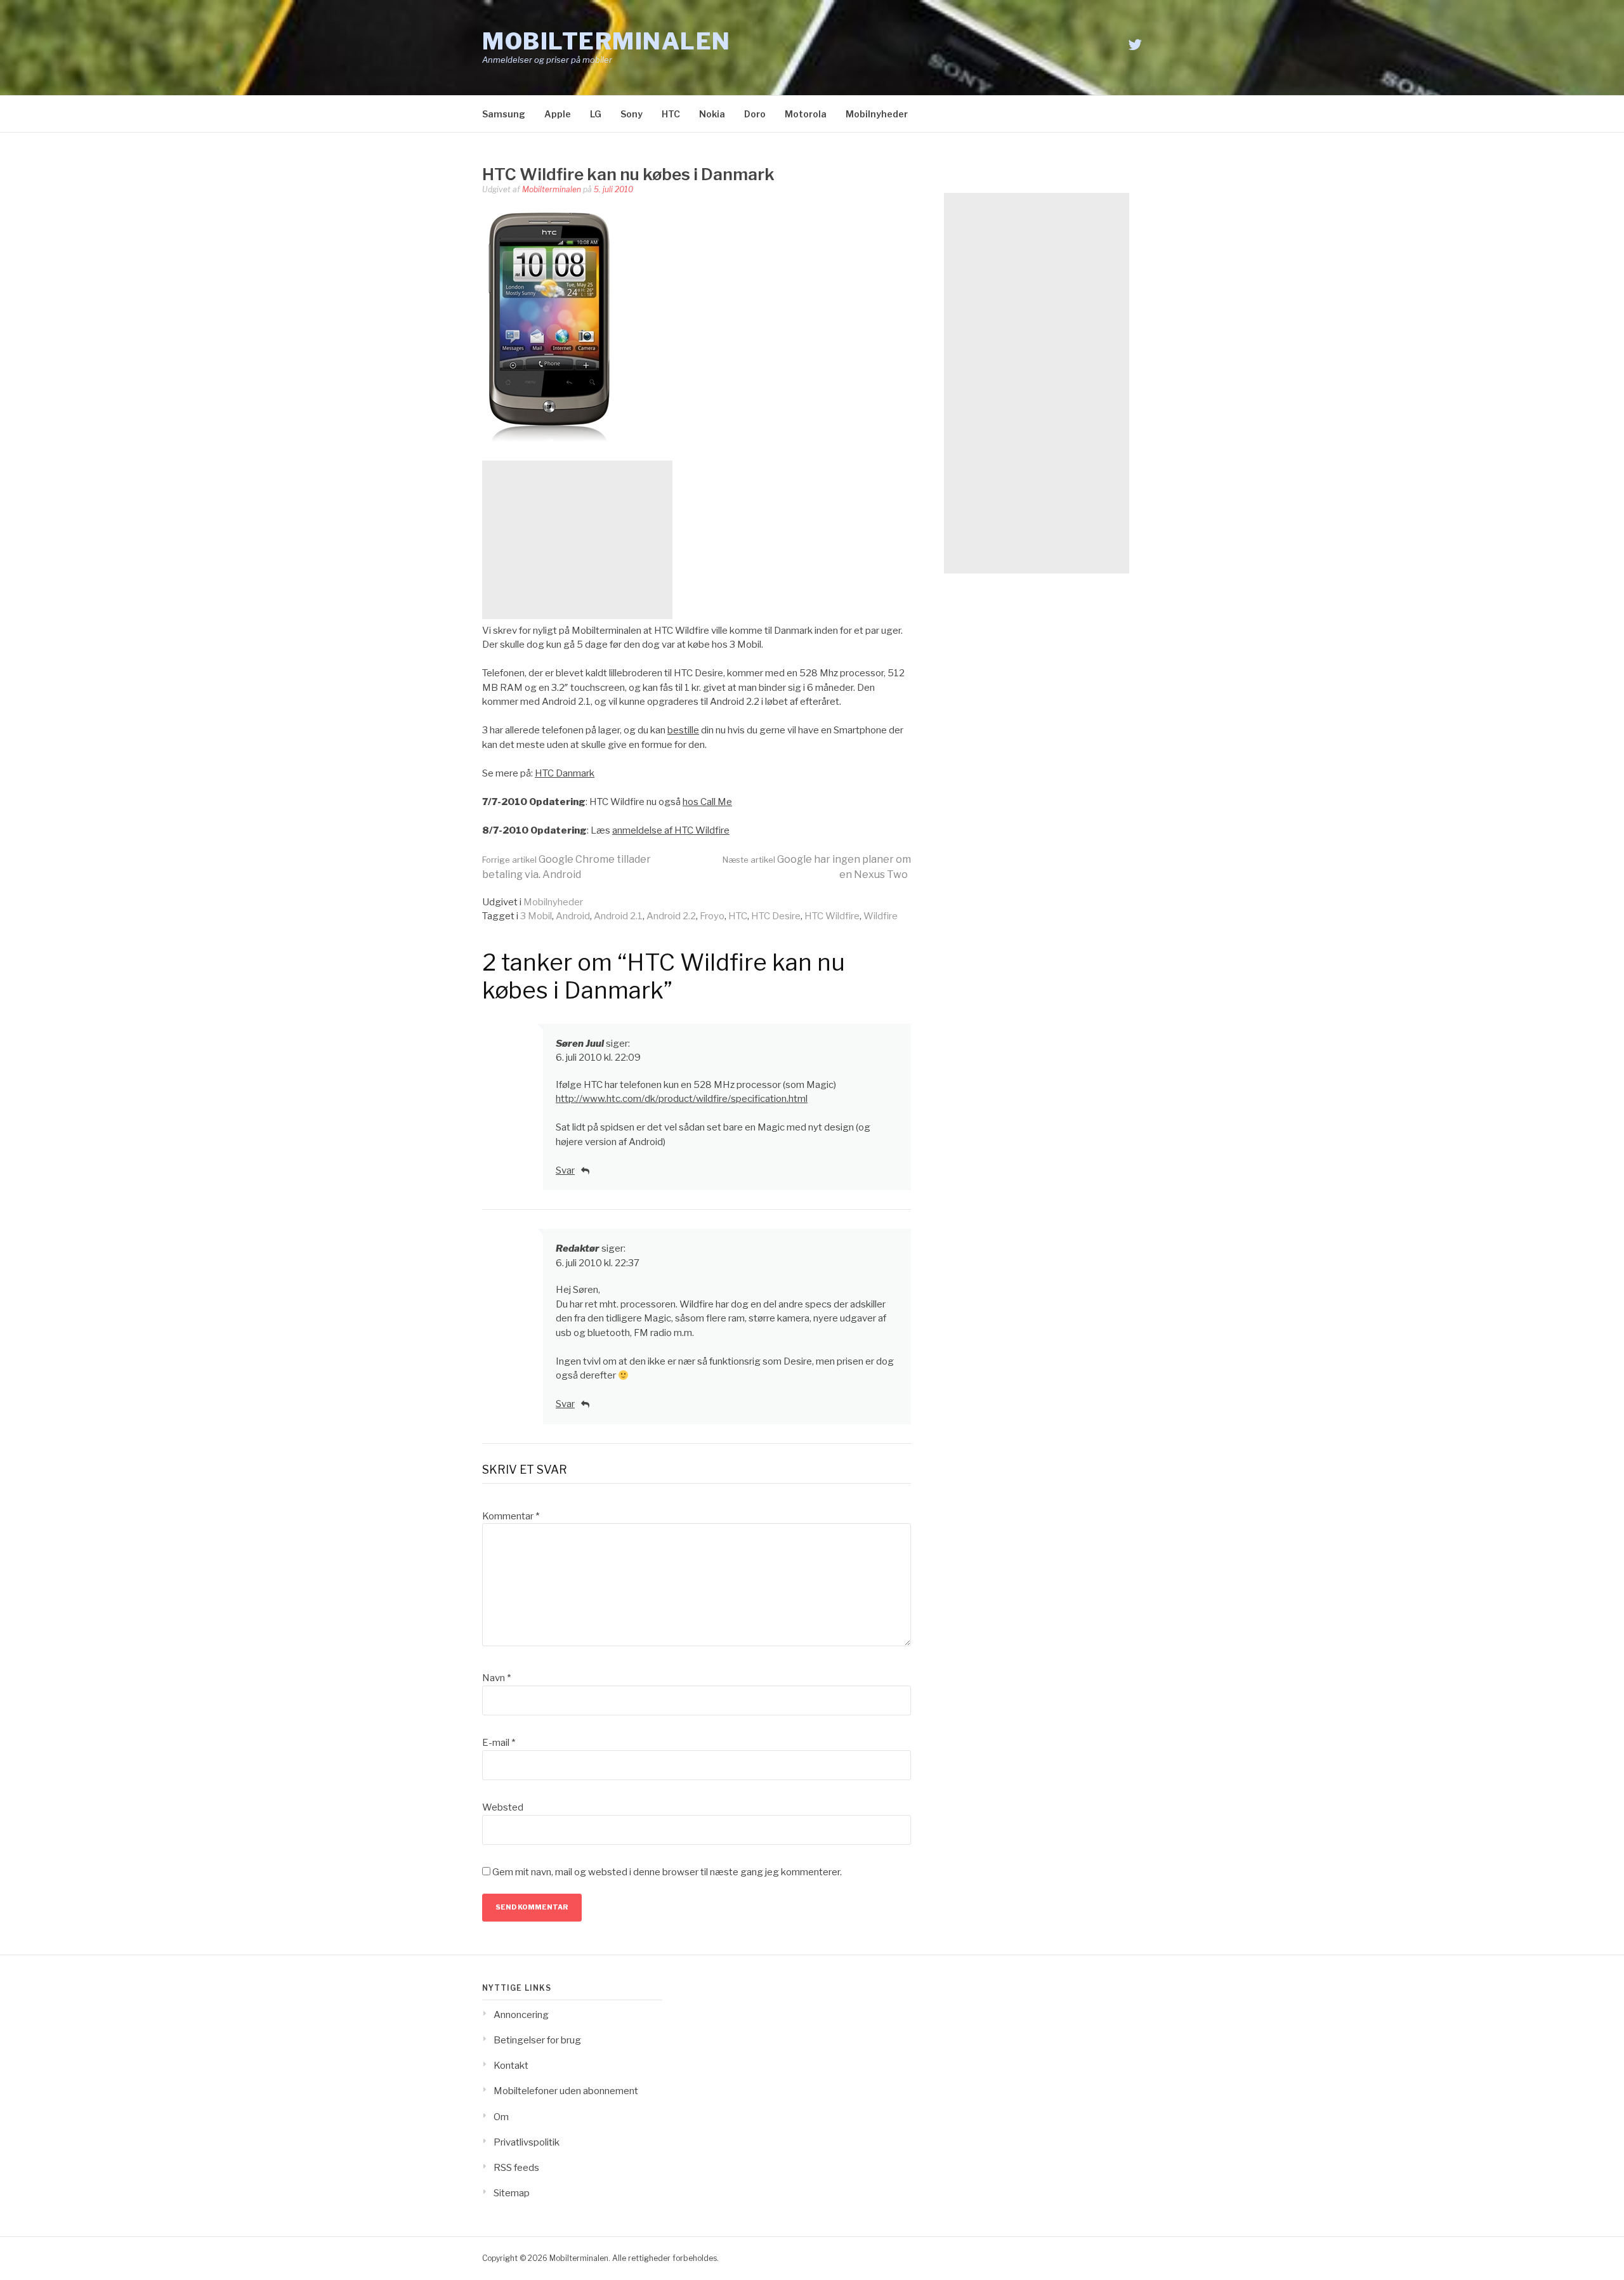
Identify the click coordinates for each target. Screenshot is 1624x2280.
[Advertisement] (577, 540)
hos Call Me (707, 802)
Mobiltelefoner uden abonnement (566, 2091)
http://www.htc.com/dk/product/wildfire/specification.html (682, 1099)
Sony (632, 114)
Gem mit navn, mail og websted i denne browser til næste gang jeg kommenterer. (667, 1872)
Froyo (712, 916)
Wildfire (881, 916)
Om (501, 2117)
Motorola (806, 114)
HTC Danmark (565, 773)
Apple (558, 114)
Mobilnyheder (877, 114)
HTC (671, 114)
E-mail (499, 1743)
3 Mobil (536, 916)
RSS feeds (516, 2168)
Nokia (712, 114)
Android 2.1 (618, 916)
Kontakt (511, 2066)
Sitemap (512, 2193)
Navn (496, 1678)
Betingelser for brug (537, 2040)
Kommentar (511, 1516)
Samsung (504, 114)
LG (596, 114)
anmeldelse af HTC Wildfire (671, 830)
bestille (683, 730)
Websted (503, 1807)
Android (573, 916)
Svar (565, 1170)
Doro (755, 114)
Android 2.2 (671, 916)
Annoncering (521, 2015)
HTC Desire (776, 916)
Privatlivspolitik (527, 2142)
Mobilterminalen (606, 41)
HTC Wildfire (832, 916)
